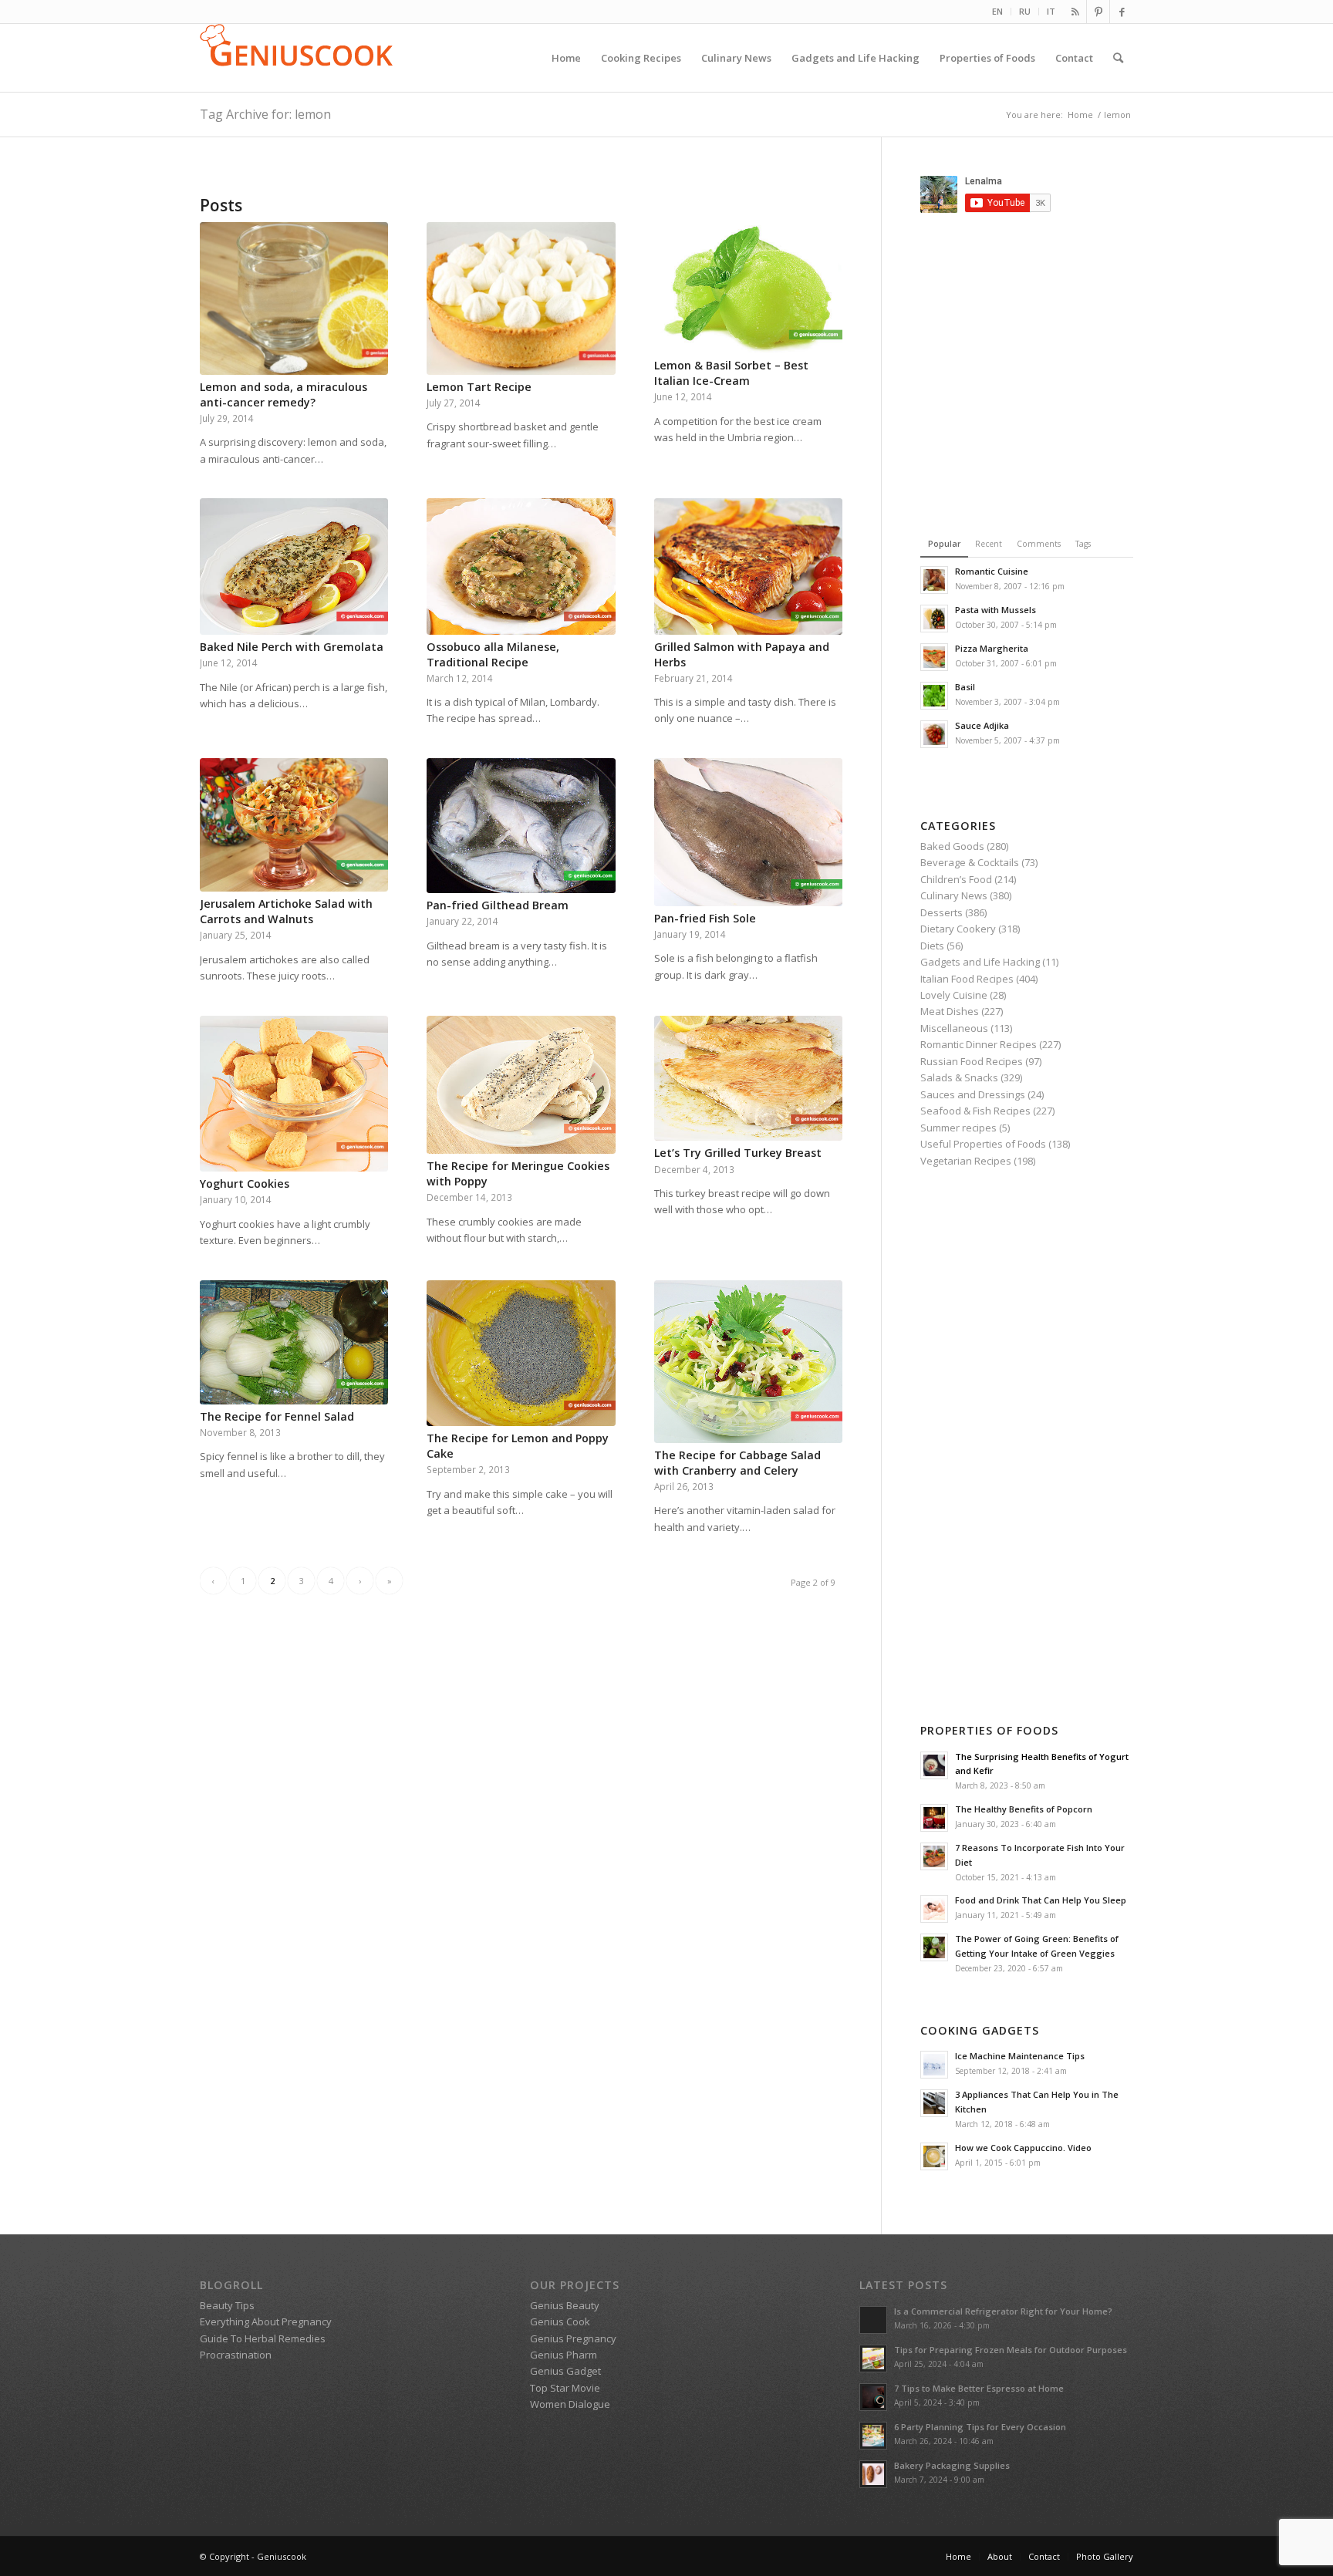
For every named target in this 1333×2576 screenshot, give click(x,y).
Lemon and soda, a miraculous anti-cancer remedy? (283, 394)
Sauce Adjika (982, 725)
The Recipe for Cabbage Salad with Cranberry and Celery (737, 1463)
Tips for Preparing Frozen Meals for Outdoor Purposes (1011, 2350)
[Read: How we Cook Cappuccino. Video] (934, 2156)
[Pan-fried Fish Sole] (748, 832)
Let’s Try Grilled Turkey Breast (738, 1153)
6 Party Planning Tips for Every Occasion (980, 2427)
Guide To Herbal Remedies (263, 2338)
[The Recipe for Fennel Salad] (294, 1342)
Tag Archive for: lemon (265, 114)
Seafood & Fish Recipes (975, 1111)
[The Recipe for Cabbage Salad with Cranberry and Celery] (748, 1362)
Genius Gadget (565, 2371)
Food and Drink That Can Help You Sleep (1041, 1900)
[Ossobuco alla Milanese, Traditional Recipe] (521, 566)
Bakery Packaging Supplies (952, 2465)
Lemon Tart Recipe (479, 387)
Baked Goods (952, 846)
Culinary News (954, 895)
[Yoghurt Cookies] (294, 1094)
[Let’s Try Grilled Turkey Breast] (748, 1079)
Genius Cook (560, 2321)
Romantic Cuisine (992, 571)
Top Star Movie (565, 2388)
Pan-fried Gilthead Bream (498, 905)
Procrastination (236, 2355)
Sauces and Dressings (973, 1094)
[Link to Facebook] (1122, 12)
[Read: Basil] (934, 696)
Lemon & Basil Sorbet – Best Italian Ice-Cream (731, 373)
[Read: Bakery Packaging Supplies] (873, 2474)
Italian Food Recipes (967, 979)
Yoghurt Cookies (245, 1183)
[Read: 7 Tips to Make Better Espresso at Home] (873, 2397)
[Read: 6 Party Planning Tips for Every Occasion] (873, 2436)
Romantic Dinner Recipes (979, 1044)
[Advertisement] (1050, 372)
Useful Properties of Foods (983, 1144)
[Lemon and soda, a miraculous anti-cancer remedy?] (294, 298)
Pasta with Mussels (996, 610)
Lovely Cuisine (954, 995)
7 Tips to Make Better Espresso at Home (979, 2388)
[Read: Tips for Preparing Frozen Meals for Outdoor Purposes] (873, 2359)
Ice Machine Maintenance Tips (1020, 2056)
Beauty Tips (227, 2305)
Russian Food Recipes (972, 1061)
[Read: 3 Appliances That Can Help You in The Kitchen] (934, 2103)
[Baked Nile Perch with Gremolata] (294, 566)
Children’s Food (956, 879)
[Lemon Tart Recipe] (521, 298)
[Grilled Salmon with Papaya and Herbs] (748, 566)
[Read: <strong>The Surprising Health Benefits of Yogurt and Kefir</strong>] (934, 1765)
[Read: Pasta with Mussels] (934, 619)
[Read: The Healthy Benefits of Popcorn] (934, 1818)
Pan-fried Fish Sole (705, 918)
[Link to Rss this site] (1075, 12)
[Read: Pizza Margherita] (934, 657)
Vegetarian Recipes (966, 1161)
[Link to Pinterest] (1098, 12)
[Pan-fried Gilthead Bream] (521, 826)
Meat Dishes (950, 1011)
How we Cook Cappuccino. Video (1023, 2148)
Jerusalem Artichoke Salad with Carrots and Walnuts (286, 911)
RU (1025, 11)
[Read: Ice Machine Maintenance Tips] (934, 2065)
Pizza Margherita (992, 648)
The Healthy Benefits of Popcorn (1024, 1809)
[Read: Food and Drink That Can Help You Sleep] (934, 1909)
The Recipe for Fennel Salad (277, 1416)
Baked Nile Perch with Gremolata (292, 647)
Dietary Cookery (958, 929)
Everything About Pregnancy (266, 2321)
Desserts (942, 912)
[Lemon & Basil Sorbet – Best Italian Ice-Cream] (748, 288)
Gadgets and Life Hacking (980, 962)
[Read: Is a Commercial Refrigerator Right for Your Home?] (873, 2320)
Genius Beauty (565, 2305)
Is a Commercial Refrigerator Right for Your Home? (1003, 2311)
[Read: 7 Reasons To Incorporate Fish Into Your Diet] (934, 1856)
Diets (932, 946)
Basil (965, 687)
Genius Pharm (564, 2355)
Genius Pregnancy (573, 2338)
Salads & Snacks (959, 1077)
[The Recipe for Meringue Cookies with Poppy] (521, 1085)
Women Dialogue (570, 2404)
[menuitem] (998, 12)
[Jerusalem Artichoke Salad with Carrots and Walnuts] (294, 825)
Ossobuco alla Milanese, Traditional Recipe (493, 654)
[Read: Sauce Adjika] (934, 734)
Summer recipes (958, 1128)
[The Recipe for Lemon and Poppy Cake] (521, 1354)
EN (997, 11)
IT (1051, 11)
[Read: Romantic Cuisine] (934, 580)
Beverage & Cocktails (970, 862)
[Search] (1118, 58)
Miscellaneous (954, 1028)
